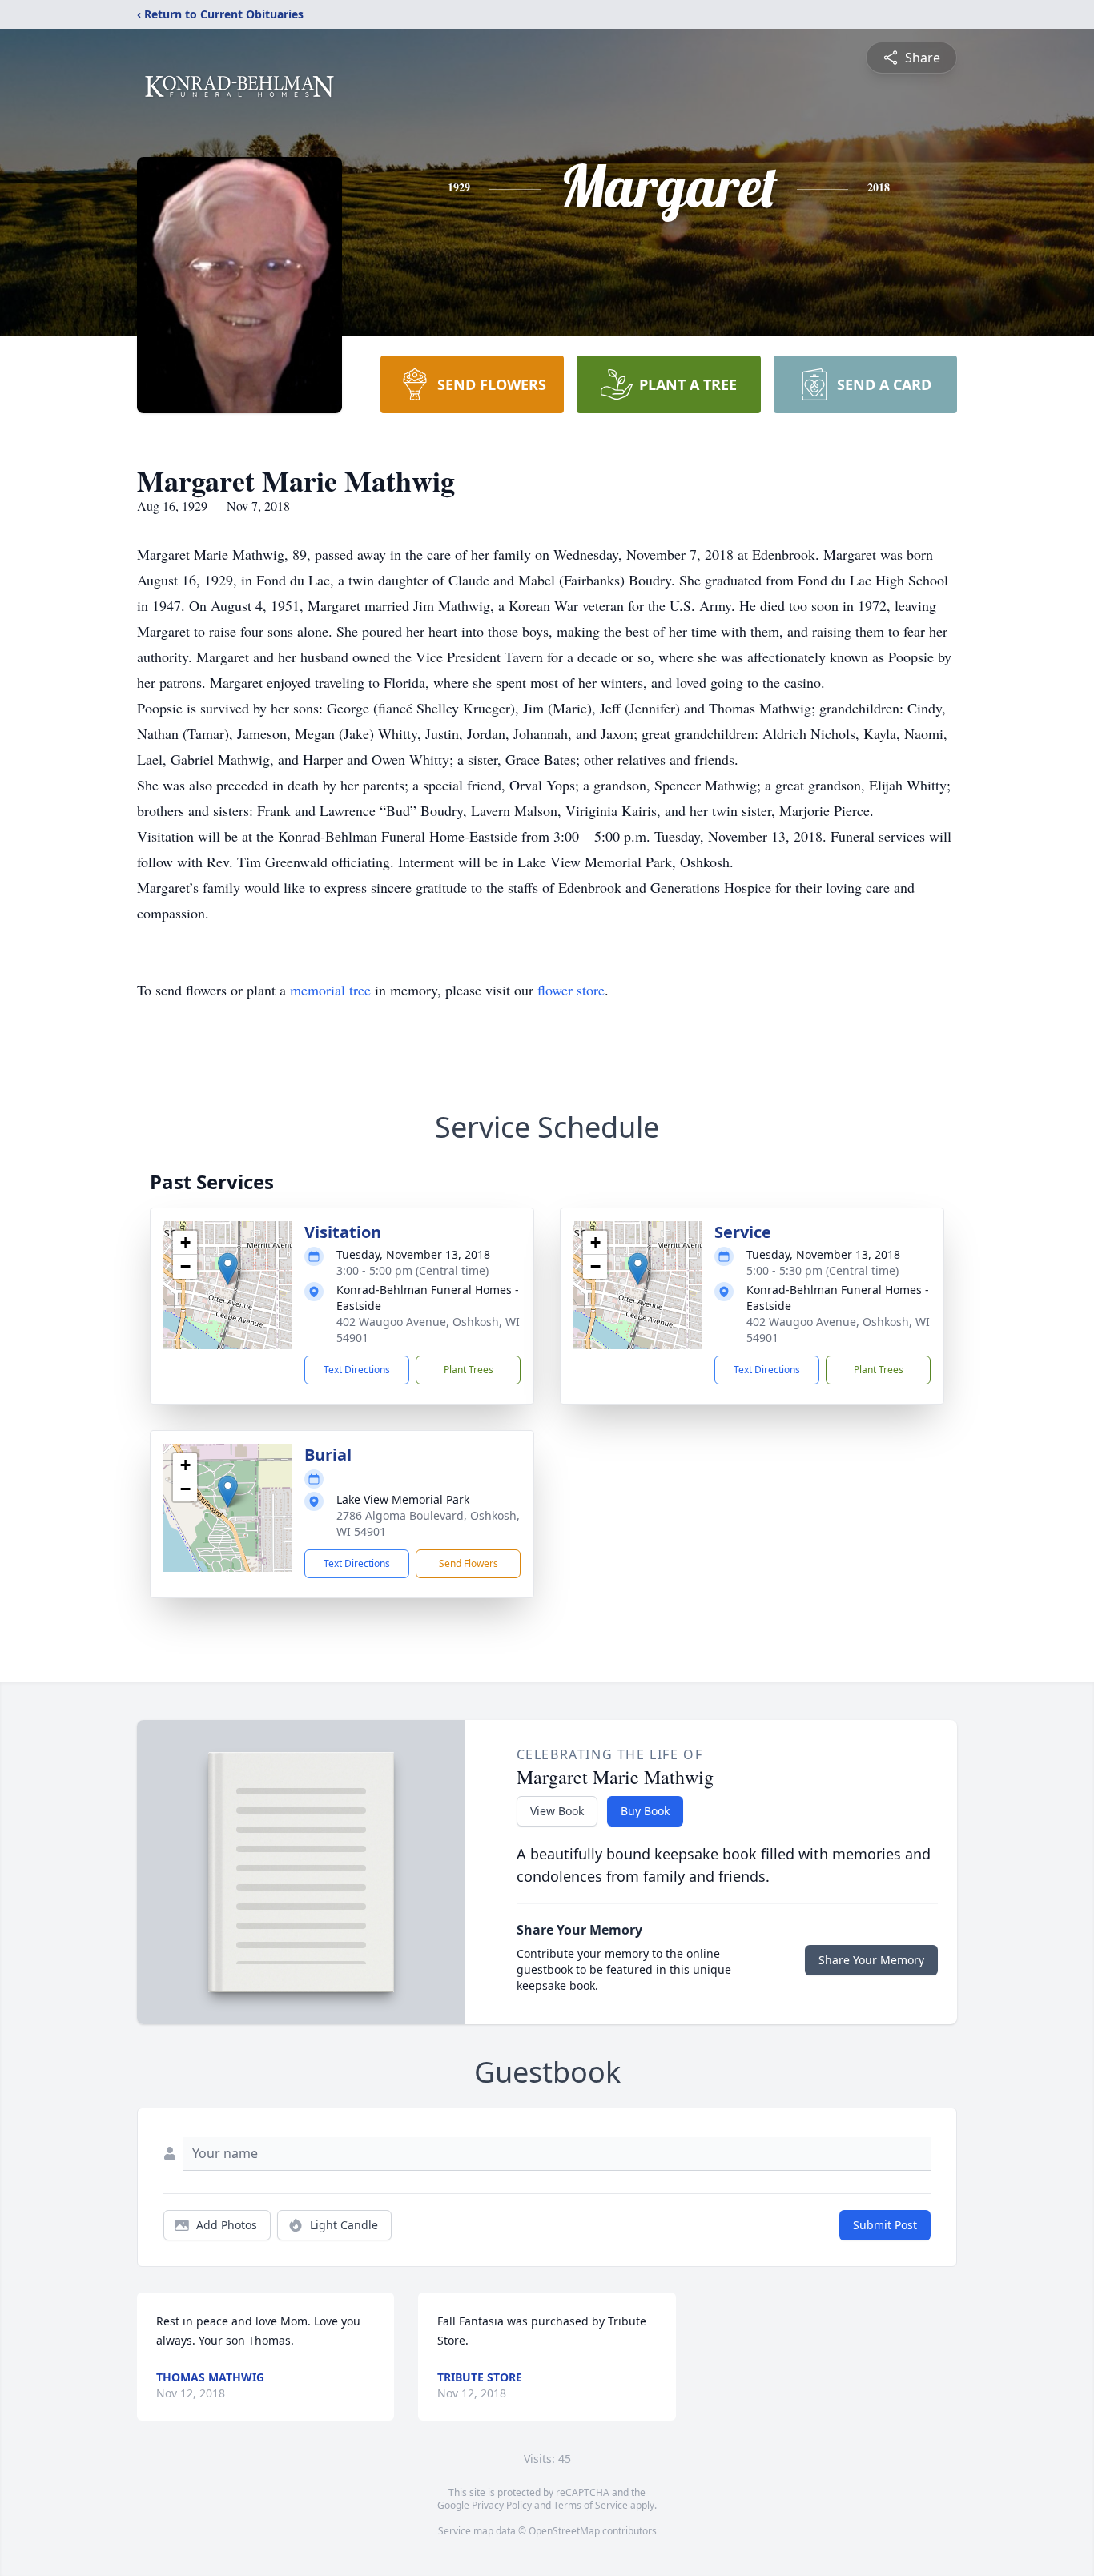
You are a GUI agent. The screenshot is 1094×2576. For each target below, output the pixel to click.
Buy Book (645, 1811)
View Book (557, 1811)
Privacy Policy (502, 2505)
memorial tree (330, 990)
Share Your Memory (871, 1960)
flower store (571, 990)
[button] (228, 1269)
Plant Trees (469, 1370)
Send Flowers (469, 1563)
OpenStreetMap (564, 2531)
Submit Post (885, 2225)
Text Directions (357, 1370)
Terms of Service (591, 2505)
